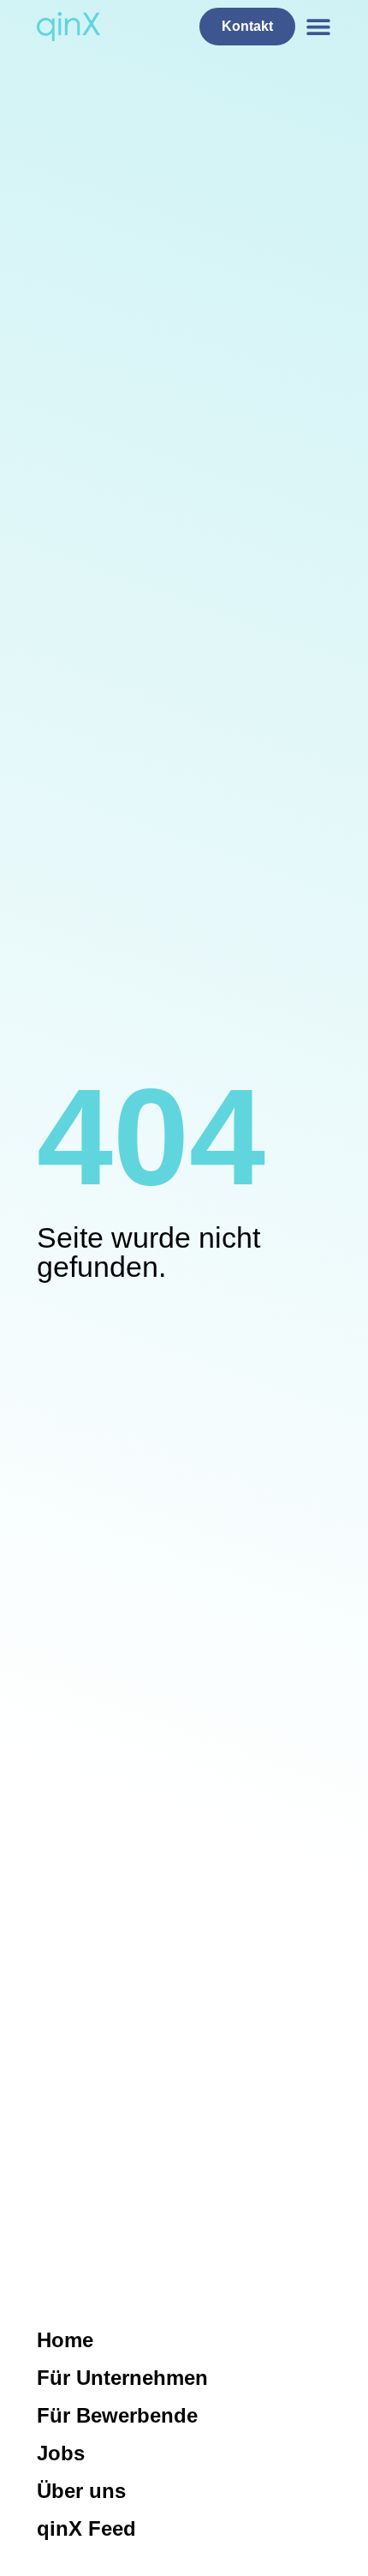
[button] (319, 27)
